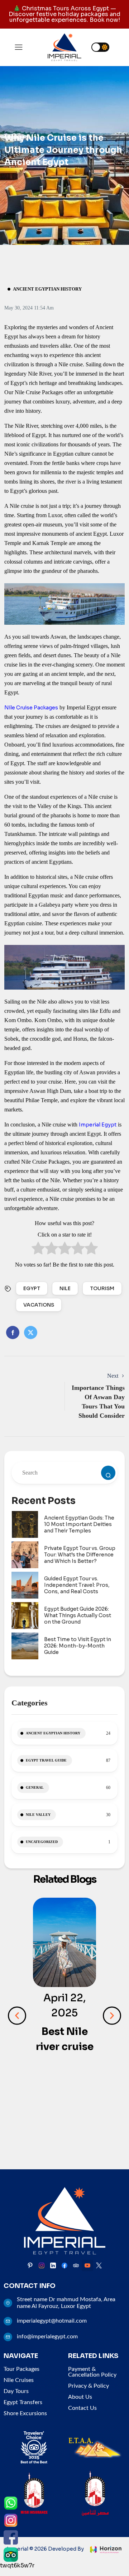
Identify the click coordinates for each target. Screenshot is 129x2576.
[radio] (38, 1250)
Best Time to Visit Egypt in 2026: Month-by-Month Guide (78, 1646)
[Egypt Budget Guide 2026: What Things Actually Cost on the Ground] (25, 1616)
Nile (65, 1288)
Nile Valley (38, 1815)
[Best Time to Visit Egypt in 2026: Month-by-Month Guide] (25, 1646)
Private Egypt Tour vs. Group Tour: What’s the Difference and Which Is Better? (80, 1555)
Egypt (32, 1288)
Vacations (39, 1305)
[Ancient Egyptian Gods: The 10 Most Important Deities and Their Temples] (25, 1524)
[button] (17, 2015)
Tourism (102, 1288)
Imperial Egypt (98, 1125)
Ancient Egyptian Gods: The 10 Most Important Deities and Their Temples (79, 1524)
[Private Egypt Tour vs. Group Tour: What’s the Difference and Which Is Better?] (25, 1555)
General (35, 1787)
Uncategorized (42, 1842)
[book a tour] (108, 1473)
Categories (30, 1703)
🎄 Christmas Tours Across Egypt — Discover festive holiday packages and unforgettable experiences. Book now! (64, 14)
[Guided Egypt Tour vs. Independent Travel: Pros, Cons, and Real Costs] (25, 1585)
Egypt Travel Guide (46, 1760)
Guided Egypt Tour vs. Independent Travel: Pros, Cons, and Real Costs (77, 1585)
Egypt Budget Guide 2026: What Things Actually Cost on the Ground (78, 1615)
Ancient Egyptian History (47, 289)
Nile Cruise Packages (31, 708)
